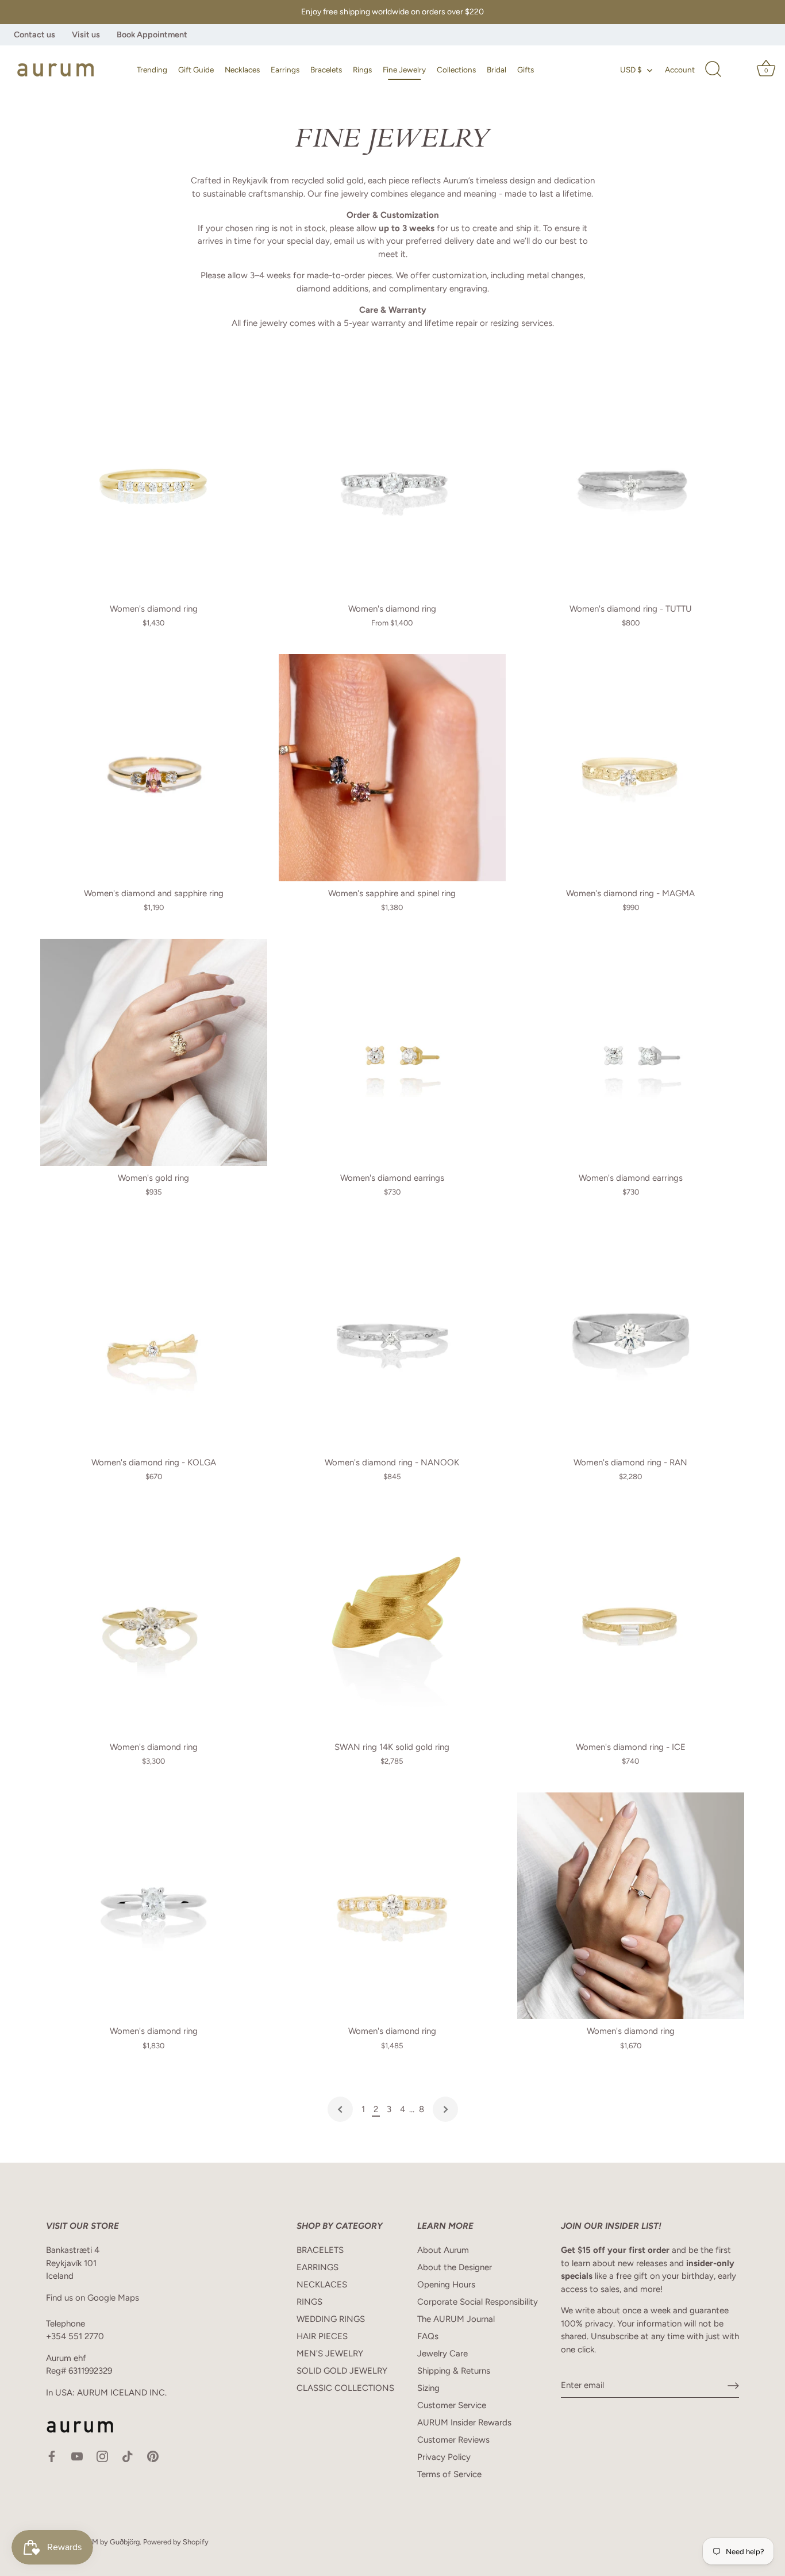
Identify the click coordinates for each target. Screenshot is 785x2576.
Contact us (34, 34)
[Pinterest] (153, 2456)
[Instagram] (102, 2456)
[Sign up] (733, 2386)
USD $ (631, 70)
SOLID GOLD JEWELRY (342, 2371)
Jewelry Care (442, 2354)
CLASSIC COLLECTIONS (345, 2388)
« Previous (340, 2109)
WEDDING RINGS (331, 2319)
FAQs (428, 2336)
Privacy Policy (444, 2457)
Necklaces (242, 70)
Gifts (526, 70)
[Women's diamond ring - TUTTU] (631, 483)
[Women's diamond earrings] (392, 1052)
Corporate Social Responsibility (478, 2302)
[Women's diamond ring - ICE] (631, 1621)
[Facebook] (52, 2456)
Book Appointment (152, 34)
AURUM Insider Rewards (464, 2423)
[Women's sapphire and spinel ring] (392, 768)
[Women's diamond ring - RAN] (631, 1337)
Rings (362, 70)
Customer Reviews (453, 2440)
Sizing (428, 2388)
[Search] (713, 70)
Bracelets (326, 70)
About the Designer (455, 2267)
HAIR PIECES (322, 2336)
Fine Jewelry (404, 70)
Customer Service (452, 2405)
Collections (456, 70)
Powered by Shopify (176, 2542)
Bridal (497, 70)
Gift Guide (196, 70)
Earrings (285, 70)
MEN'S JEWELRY (330, 2354)
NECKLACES (322, 2285)
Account (680, 70)
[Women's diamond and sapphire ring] (154, 768)
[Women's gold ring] (154, 1052)
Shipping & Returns (454, 2371)
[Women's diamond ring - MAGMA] (631, 768)
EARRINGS (318, 2267)
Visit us (86, 34)
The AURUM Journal (456, 2319)
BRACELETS (320, 2250)
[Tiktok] (128, 2456)
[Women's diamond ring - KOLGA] (154, 1337)
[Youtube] (77, 2456)
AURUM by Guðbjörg (106, 2542)
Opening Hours (446, 2285)
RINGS (309, 2302)
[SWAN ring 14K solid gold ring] (392, 1621)
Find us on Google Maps (93, 2298)
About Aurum (443, 2250)
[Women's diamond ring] (154, 483)
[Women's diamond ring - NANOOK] (392, 1337)
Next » (445, 2109)
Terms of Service (449, 2474)
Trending (152, 70)
